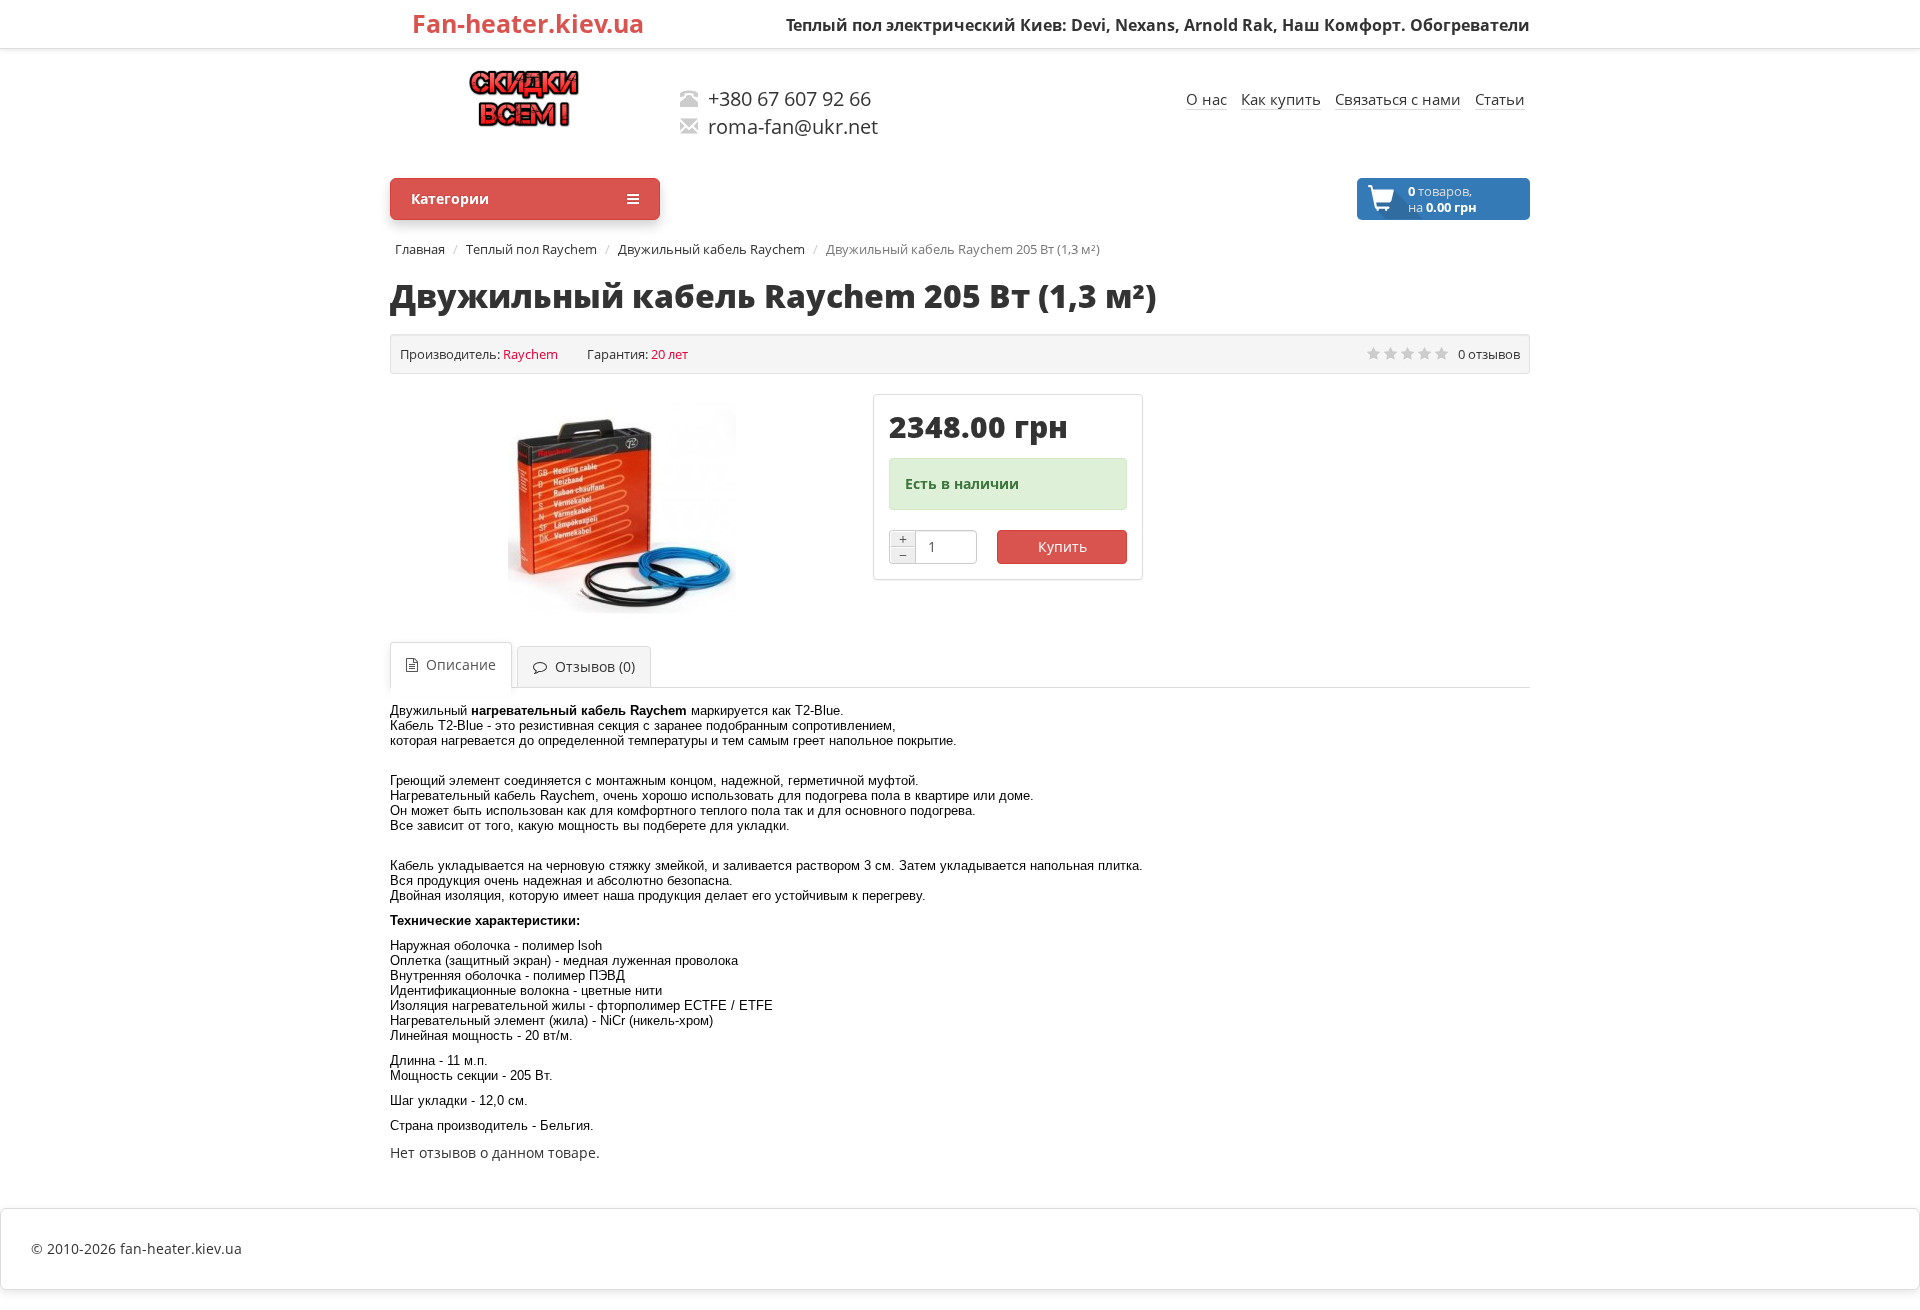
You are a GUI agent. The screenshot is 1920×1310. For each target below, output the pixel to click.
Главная (420, 249)
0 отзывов (1489, 354)
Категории (450, 198)
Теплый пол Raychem (531, 249)
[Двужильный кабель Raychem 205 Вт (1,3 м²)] (621, 508)
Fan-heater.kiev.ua (528, 23)
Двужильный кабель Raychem (711, 249)
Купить (1062, 546)
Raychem (530, 354)
